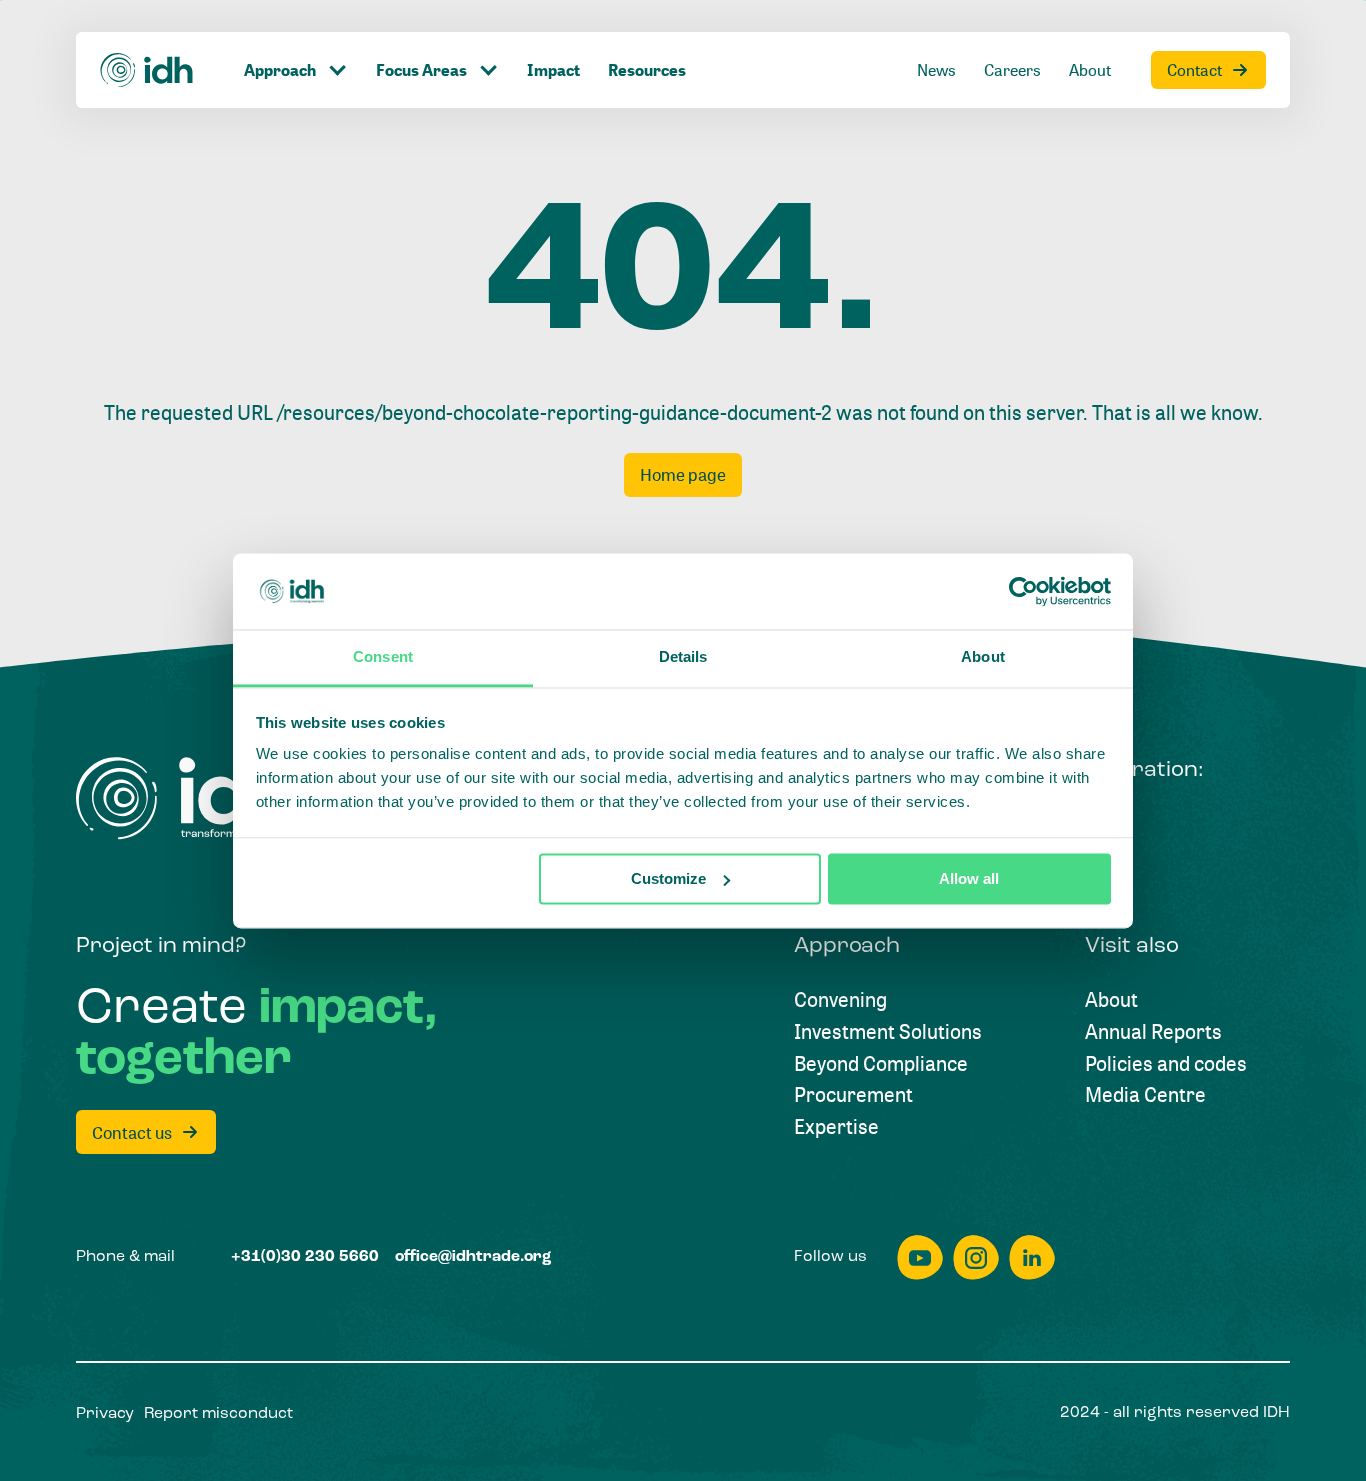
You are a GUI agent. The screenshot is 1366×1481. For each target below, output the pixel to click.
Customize (668, 878)
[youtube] (920, 1257)
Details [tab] (683, 657)
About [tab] (983, 657)
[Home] (147, 70)
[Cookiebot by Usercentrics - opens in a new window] (1023, 591)
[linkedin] (1032, 1257)
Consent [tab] (383, 657)
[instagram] (976, 1257)
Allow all (969, 878)
